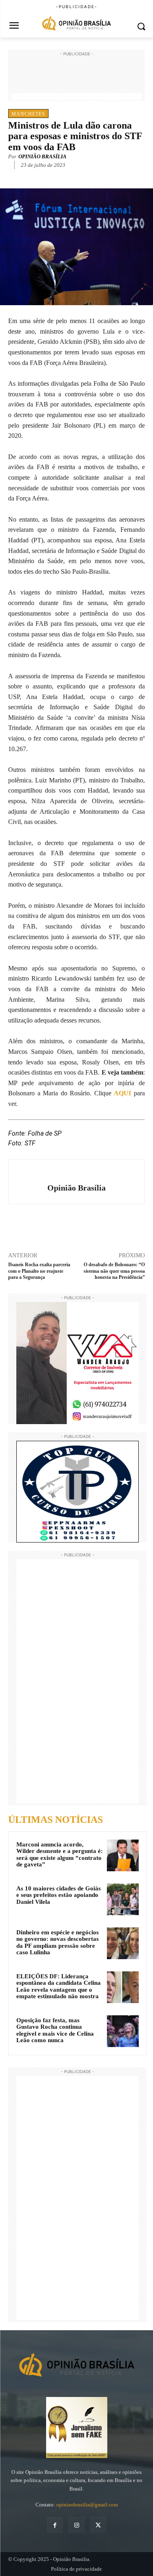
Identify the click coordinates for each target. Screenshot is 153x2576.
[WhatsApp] (80, 177)
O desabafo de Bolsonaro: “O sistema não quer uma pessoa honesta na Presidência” (114, 1271)
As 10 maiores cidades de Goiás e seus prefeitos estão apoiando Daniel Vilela (59, 1895)
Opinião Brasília (42, 156)
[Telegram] (98, 177)
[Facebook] (42, 177)
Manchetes (28, 114)
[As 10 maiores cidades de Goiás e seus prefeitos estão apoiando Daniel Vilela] (123, 1899)
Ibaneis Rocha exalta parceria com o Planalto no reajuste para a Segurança (39, 1271)
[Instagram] (76, 2525)
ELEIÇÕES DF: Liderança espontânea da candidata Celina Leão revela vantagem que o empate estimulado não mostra (59, 1986)
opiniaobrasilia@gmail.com (87, 2505)
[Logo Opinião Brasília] (76, 24)
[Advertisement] (77, 79)
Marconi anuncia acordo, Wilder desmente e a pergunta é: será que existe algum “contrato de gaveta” (60, 1855)
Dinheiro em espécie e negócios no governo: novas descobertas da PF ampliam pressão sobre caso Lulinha (58, 1942)
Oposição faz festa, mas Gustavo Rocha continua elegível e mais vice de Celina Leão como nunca (55, 2030)
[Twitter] (61, 177)
